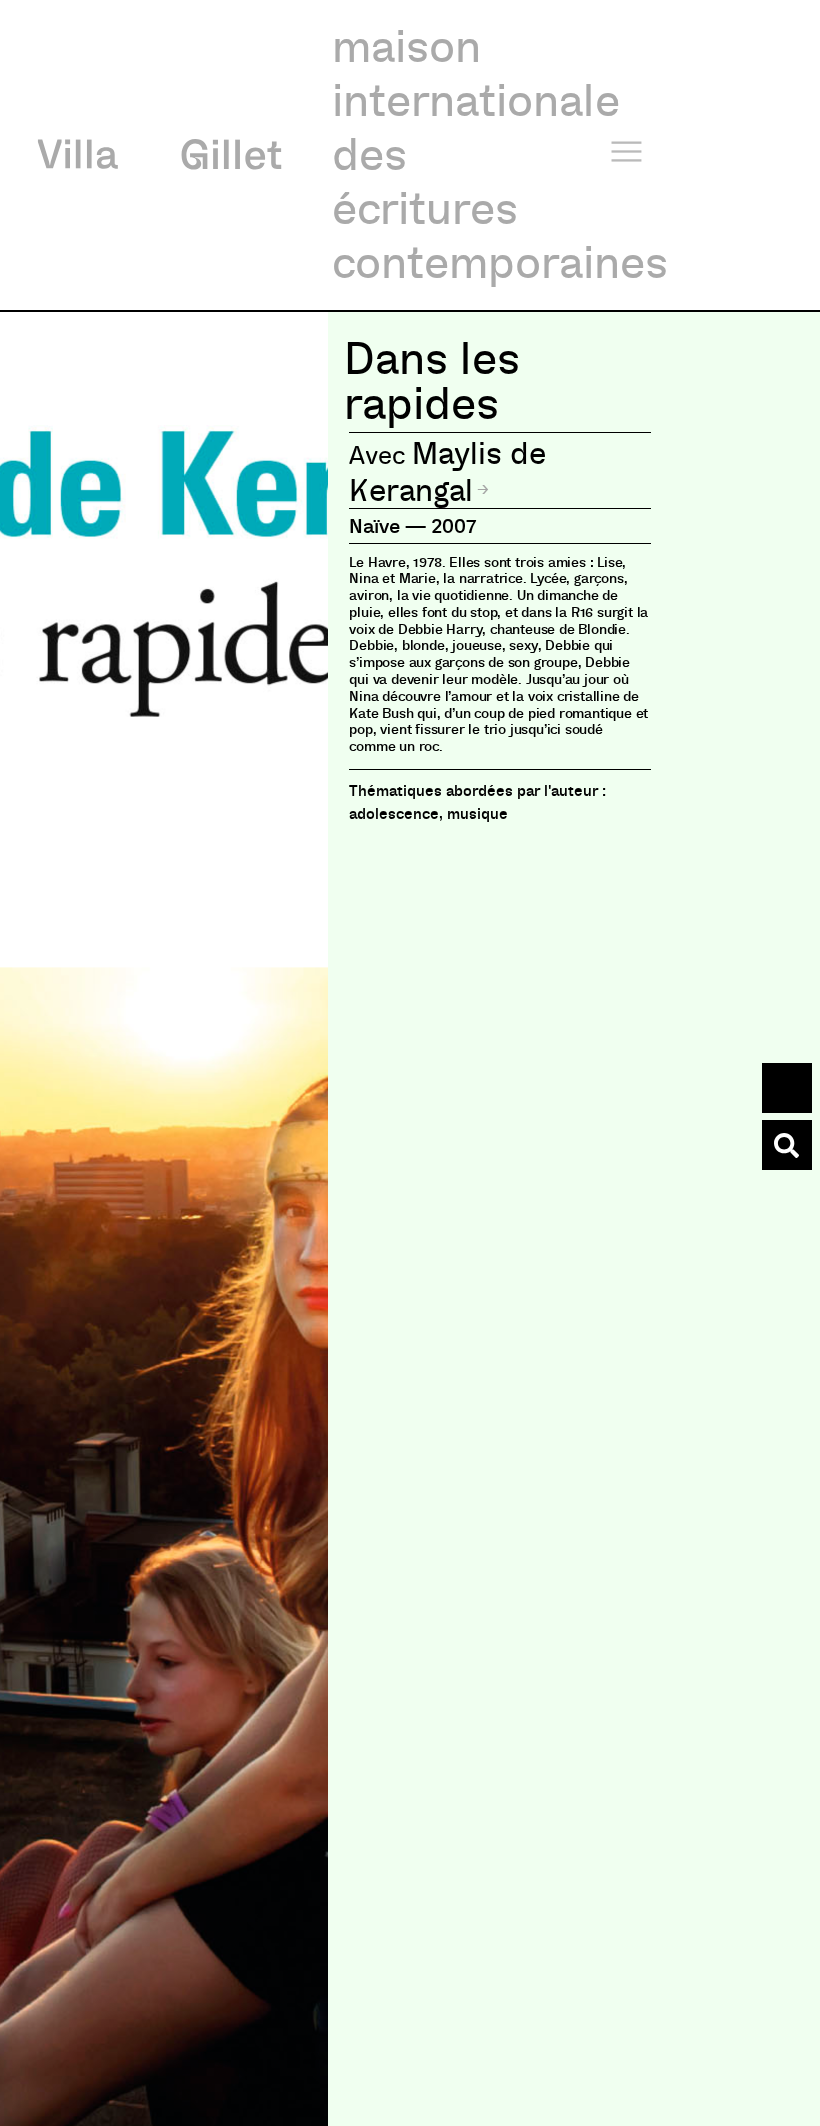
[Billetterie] (787, 1088)
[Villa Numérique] (787, 1145)
